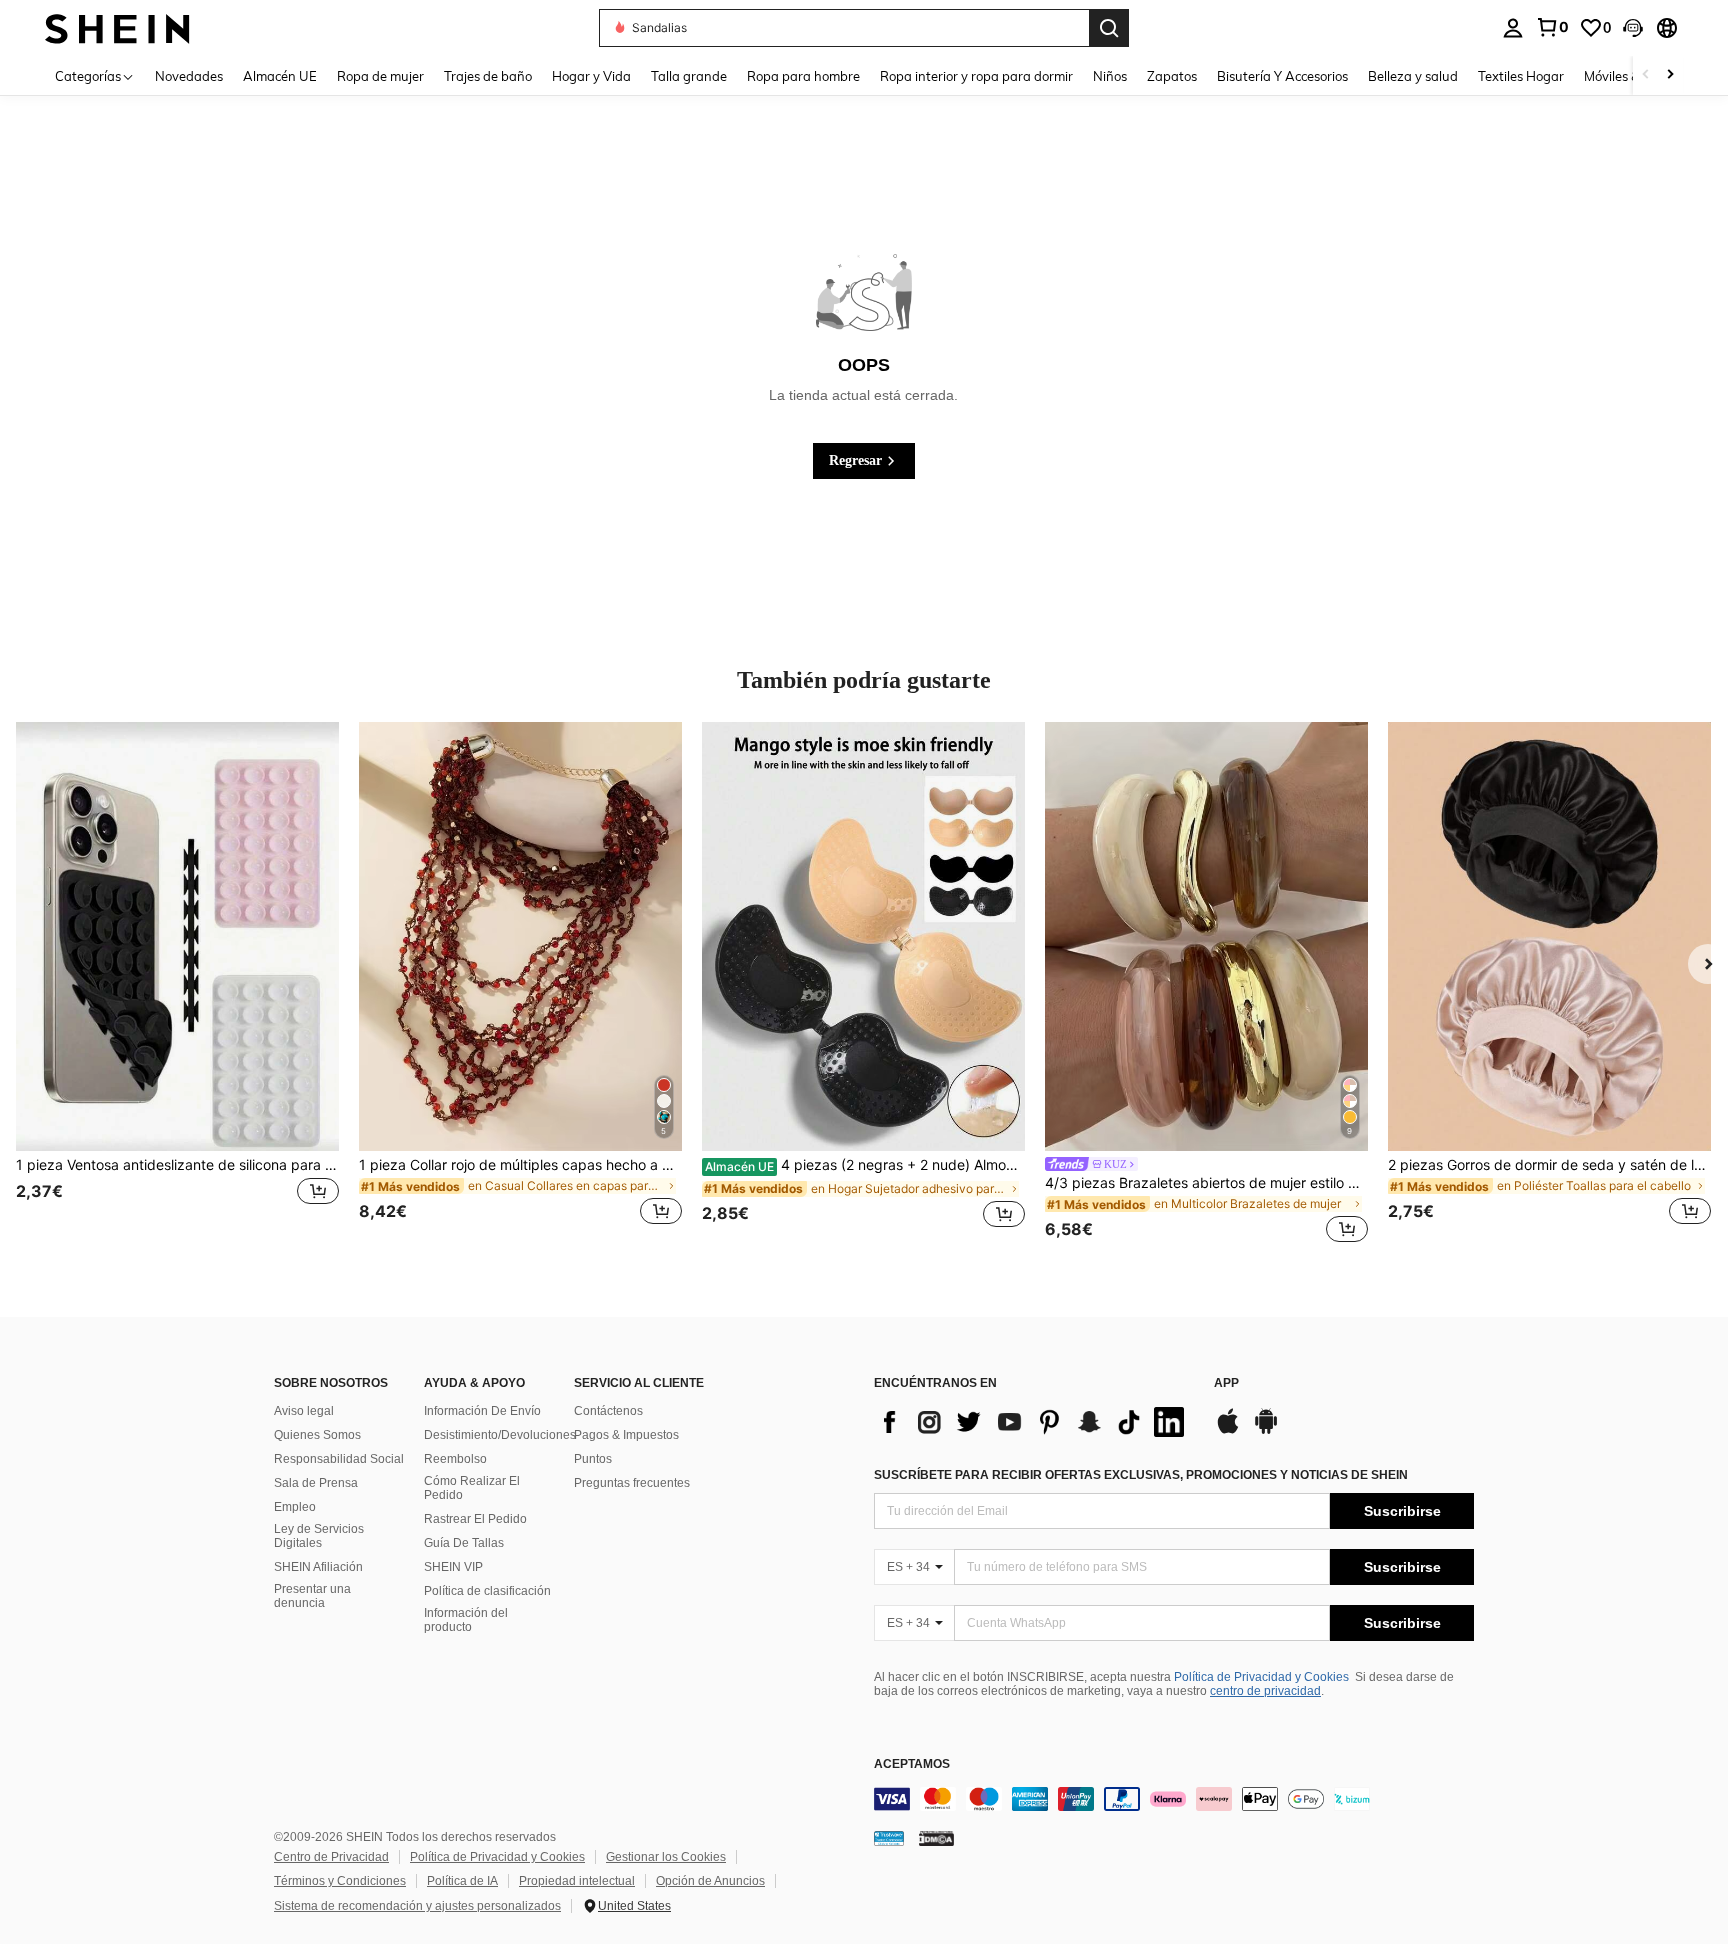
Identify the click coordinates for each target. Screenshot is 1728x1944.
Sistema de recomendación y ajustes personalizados (417, 1906)
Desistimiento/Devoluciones (500, 1435)
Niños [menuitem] (1110, 76)
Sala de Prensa (316, 1483)
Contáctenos (608, 1411)
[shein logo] (117, 27)
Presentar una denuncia (312, 1596)
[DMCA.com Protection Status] (936, 1838)
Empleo (295, 1507)
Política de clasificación (487, 1591)
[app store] (1228, 1431)
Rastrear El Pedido (475, 1519)
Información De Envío (482, 1411)
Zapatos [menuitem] (1172, 76)
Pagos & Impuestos (626, 1435)
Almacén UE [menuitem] (280, 76)
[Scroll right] (1670, 75)
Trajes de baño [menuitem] (488, 76)
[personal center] (1513, 28)
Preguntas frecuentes (632, 1483)
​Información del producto (466, 1620)
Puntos (593, 1459)
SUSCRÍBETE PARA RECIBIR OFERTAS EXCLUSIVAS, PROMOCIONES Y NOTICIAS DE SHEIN (1141, 1475)
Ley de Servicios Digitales (319, 1536)
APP (1226, 1383)
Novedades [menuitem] (189, 76)
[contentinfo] (1174, 1799)
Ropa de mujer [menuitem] (380, 76)
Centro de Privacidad (331, 1857)
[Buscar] (1109, 28)
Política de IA (462, 1881)
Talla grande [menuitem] (689, 76)
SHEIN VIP (453, 1567)
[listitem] (177, 986)
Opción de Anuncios (710, 1881)
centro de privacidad (1265, 1691)
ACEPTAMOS (912, 1764)
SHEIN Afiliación (318, 1567)
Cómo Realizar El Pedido (472, 1488)
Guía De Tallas (464, 1543)
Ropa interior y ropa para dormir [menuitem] (976, 76)
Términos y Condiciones (340, 1881)
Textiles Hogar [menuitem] (1521, 76)
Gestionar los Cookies (666, 1857)
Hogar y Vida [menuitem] (591, 76)
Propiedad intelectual (577, 1881)
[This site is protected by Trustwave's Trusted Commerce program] (889, 1838)
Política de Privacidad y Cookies (1261, 1677)
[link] (1552, 27)
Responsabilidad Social (339, 1459)
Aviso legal (304, 1411)
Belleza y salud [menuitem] (1413, 76)
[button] (1633, 28)
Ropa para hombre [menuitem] (803, 76)
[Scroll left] (1646, 75)
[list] (1034, 1422)
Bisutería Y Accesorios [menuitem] (1282, 76)
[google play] (1266, 1431)
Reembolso (455, 1459)
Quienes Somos (317, 1435)
